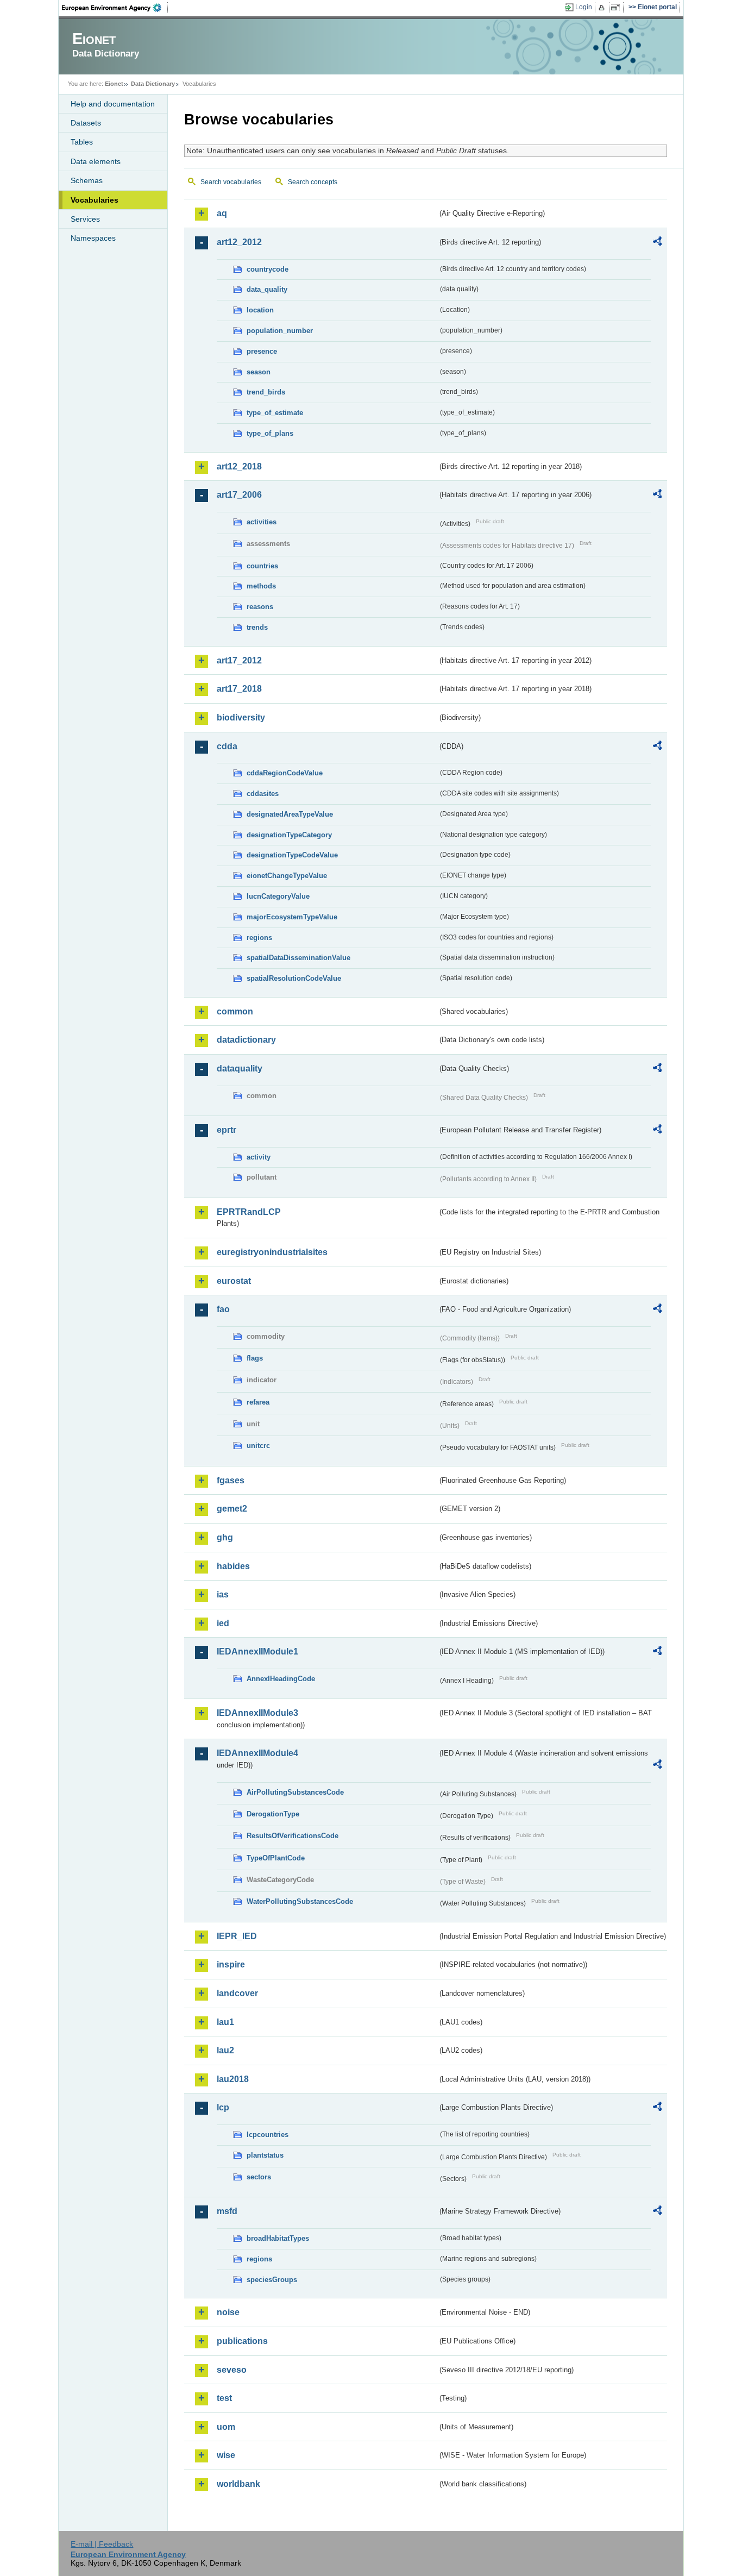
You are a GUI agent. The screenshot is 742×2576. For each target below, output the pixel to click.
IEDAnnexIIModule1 (257, 1651)
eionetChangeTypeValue (287, 876)
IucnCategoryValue (278, 896)
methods (261, 586)
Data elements (96, 161)
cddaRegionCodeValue (285, 773)
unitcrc (258, 1446)
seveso (232, 2370)
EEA (115, 8)
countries (262, 566)
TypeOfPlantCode (276, 1858)
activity (259, 1157)
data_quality (267, 289)
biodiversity (241, 717)
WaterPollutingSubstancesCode (300, 1901)
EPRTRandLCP (249, 1212)
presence (262, 351)
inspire (231, 1964)
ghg (225, 1537)
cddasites (263, 794)
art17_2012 (239, 660)
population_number (280, 331)
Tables (82, 142)
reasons (260, 607)
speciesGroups (272, 2280)
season (259, 372)
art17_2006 (239, 495)
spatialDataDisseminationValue (298, 958)
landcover (237, 1993)
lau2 (225, 2050)
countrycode (268, 269)
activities (262, 522)
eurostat (234, 1281)
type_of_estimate (275, 413)
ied (223, 1623)
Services (85, 219)
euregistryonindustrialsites (272, 1252)
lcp (223, 2107)
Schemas (87, 180)
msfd (227, 2211)
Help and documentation (113, 104)
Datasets (86, 123)
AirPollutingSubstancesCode (295, 1792)
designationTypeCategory (289, 835)
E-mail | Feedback (102, 2544)
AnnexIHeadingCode (281, 1679)
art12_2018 (239, 466)
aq (222, 213)
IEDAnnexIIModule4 (257, 1753)
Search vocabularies (231, 182)
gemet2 (232, 1509)
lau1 (225, 2022)
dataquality (240, 1068)
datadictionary (246, 1040)
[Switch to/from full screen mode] (617, 8)
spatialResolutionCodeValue (294, 978)
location (260, 310)
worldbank (238, 2484)
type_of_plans (270, 433)
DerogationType (273, 1814)
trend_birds (266, 392)
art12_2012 (239, 242)
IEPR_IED (237, 1936)
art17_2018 (239, 689)
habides (233, 1566)
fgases (231, 1480)
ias (223, 1594)
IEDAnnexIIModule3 (257, 1713)
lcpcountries (268, 2135)
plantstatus (265, 2155)
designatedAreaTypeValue (290, 814)
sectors (259, 2177)
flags (255, 1358)
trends (257, 627)
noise (228, 2312)
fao (223, 1309)
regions (259, 938)
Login (584, 7)
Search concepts (313, 182)
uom (226, 2427)
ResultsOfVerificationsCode (293, 1836)
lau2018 (233, 2079)
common (235, 1011)
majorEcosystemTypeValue (292, 917)
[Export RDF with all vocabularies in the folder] (657, 243)
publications (242, 2341)
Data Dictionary (153, 84)
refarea (258, 1402)
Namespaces (93, 238)
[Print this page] (603, 8)
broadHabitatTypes (278, 2238)
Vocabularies (95, 200)
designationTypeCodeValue (292, 855)
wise (226, 2455)
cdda (227, 746)
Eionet (114, 84)
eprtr (227, 1130)
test (224, 2398)
